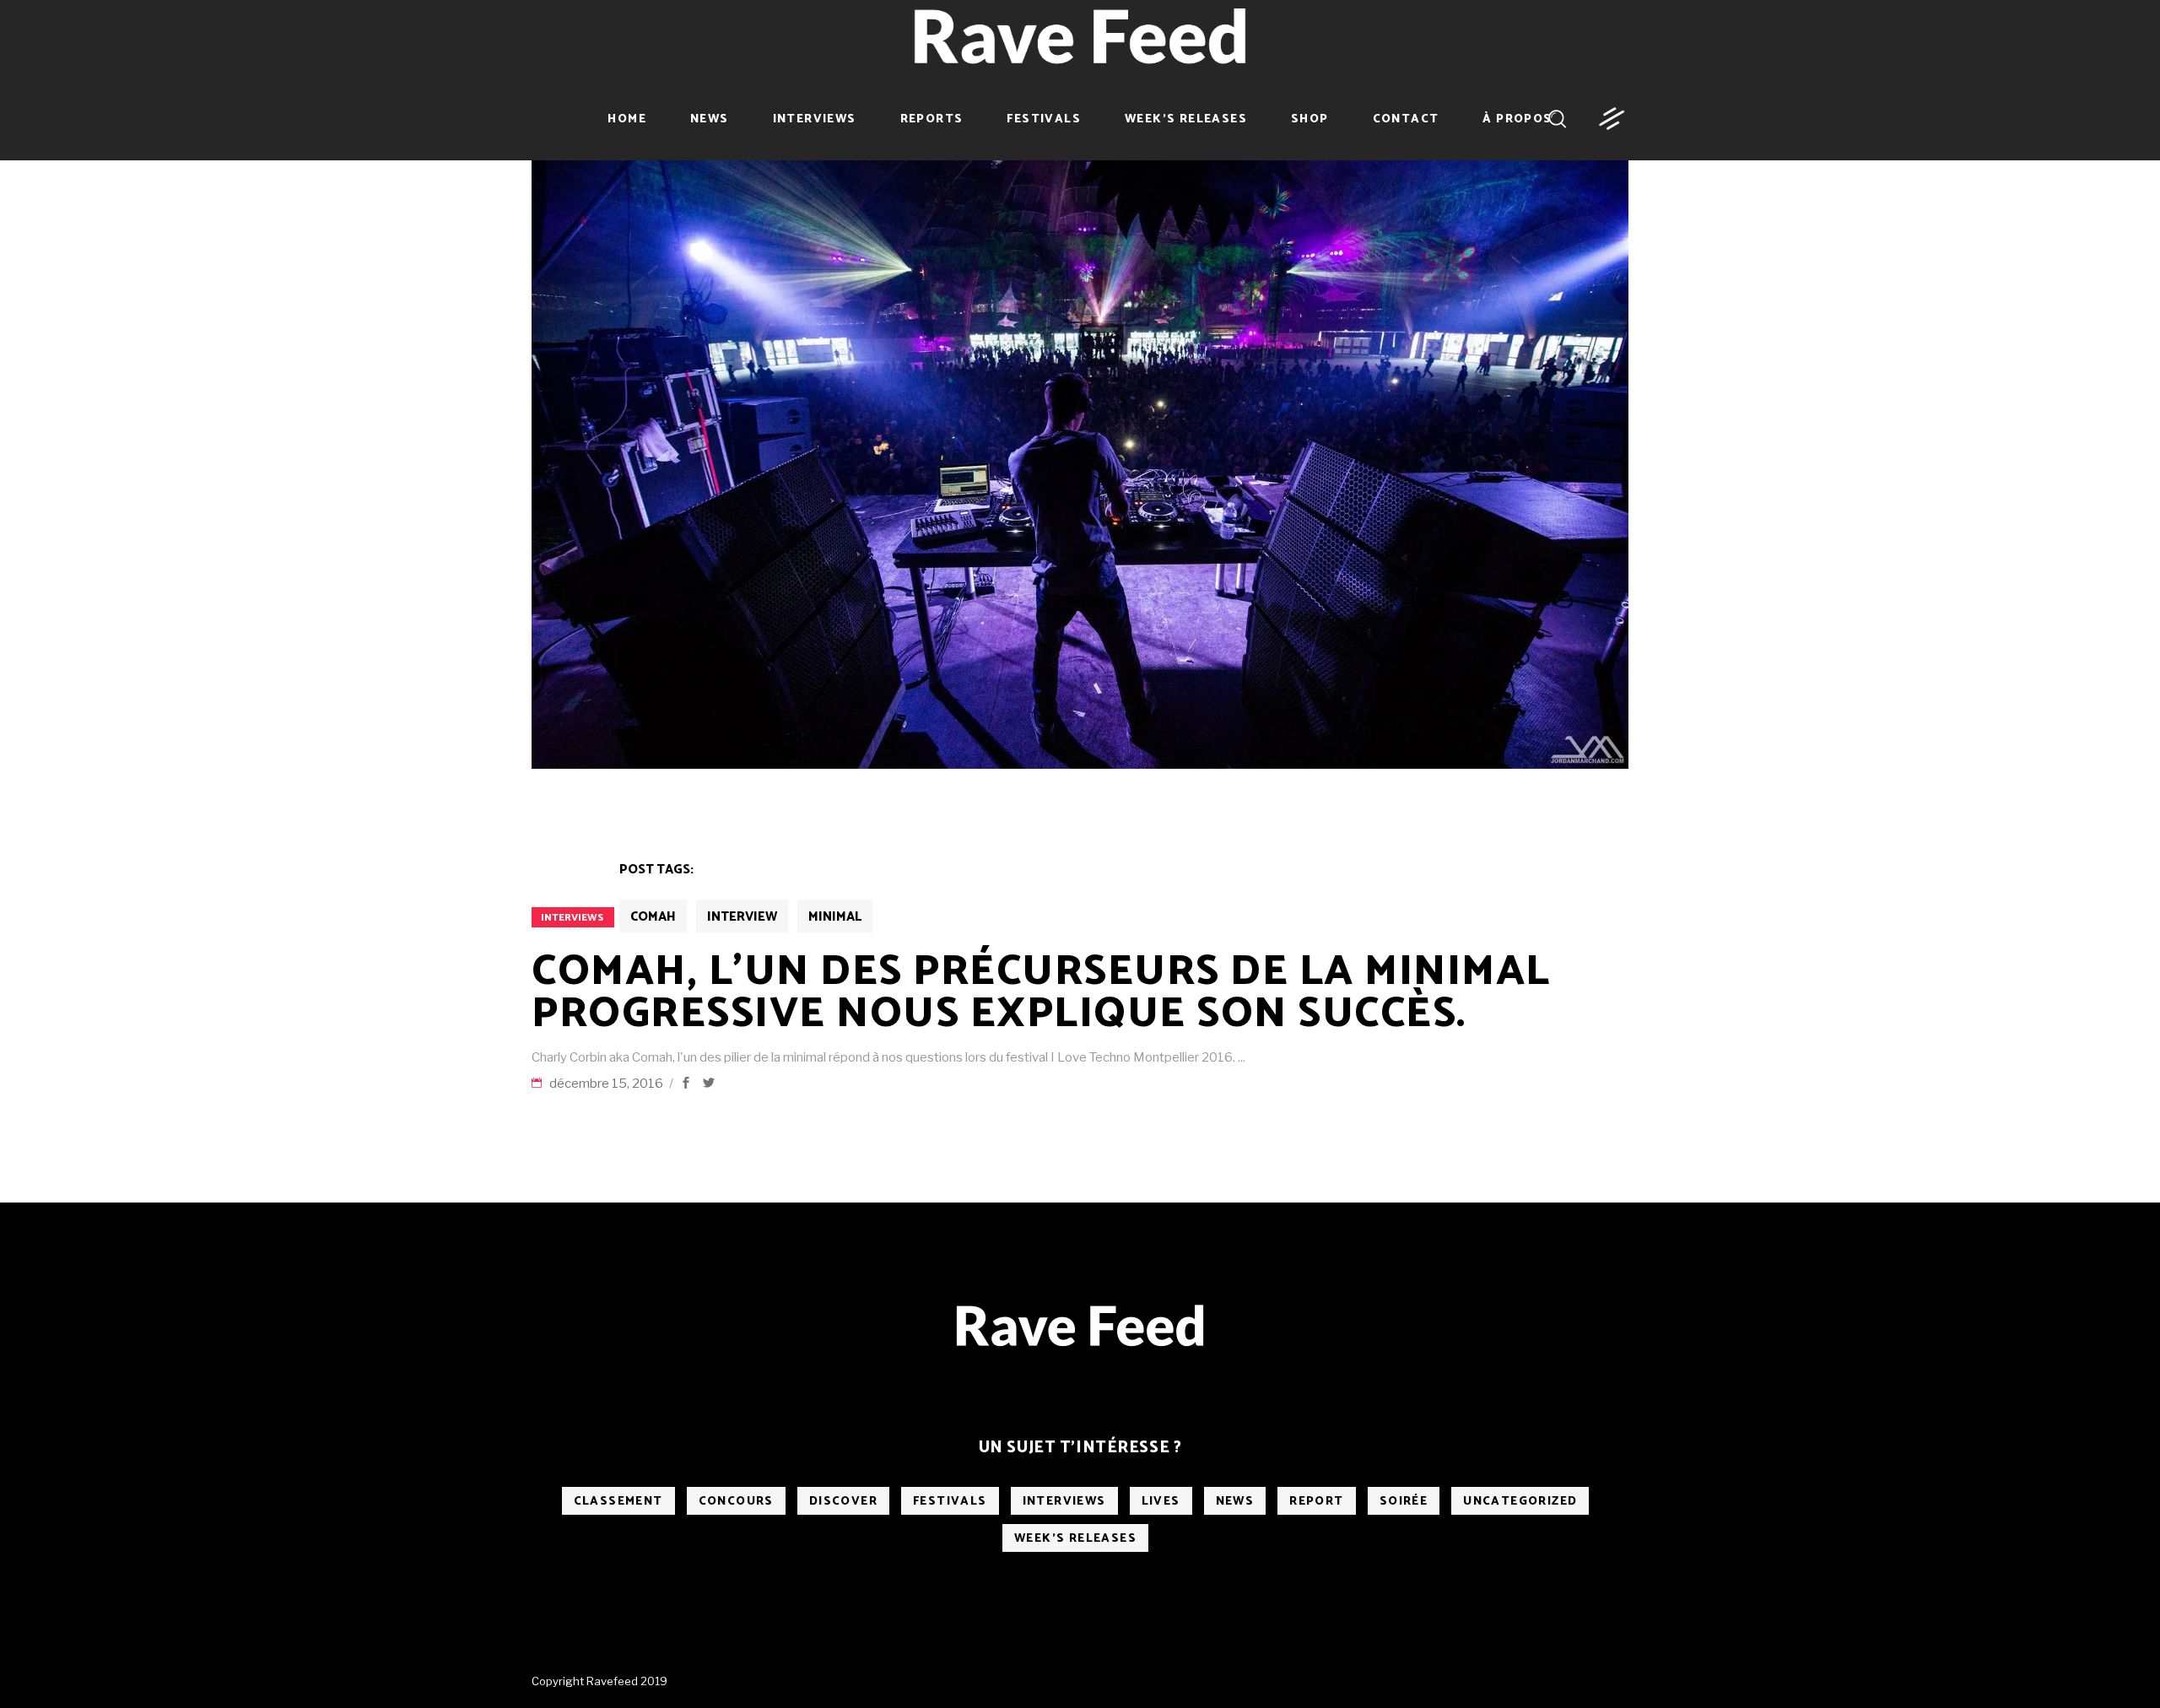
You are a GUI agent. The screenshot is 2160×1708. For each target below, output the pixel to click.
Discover (843, 1502)
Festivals (950, 1502)
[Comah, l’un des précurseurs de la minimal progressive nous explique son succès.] (1080, 460)
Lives (1161, 1502)
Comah (653, 917)
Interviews (572, 918)
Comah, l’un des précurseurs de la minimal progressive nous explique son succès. (1041, 993)
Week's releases (1075, 1539)
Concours (736, 1502)
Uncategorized (1520, 1502)
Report (1316, 1502)
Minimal (835, 917)
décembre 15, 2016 (607, 1084)
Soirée (1404, 1502)
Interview (742, 917)
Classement (618, 1502)
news (1235, 1502)
